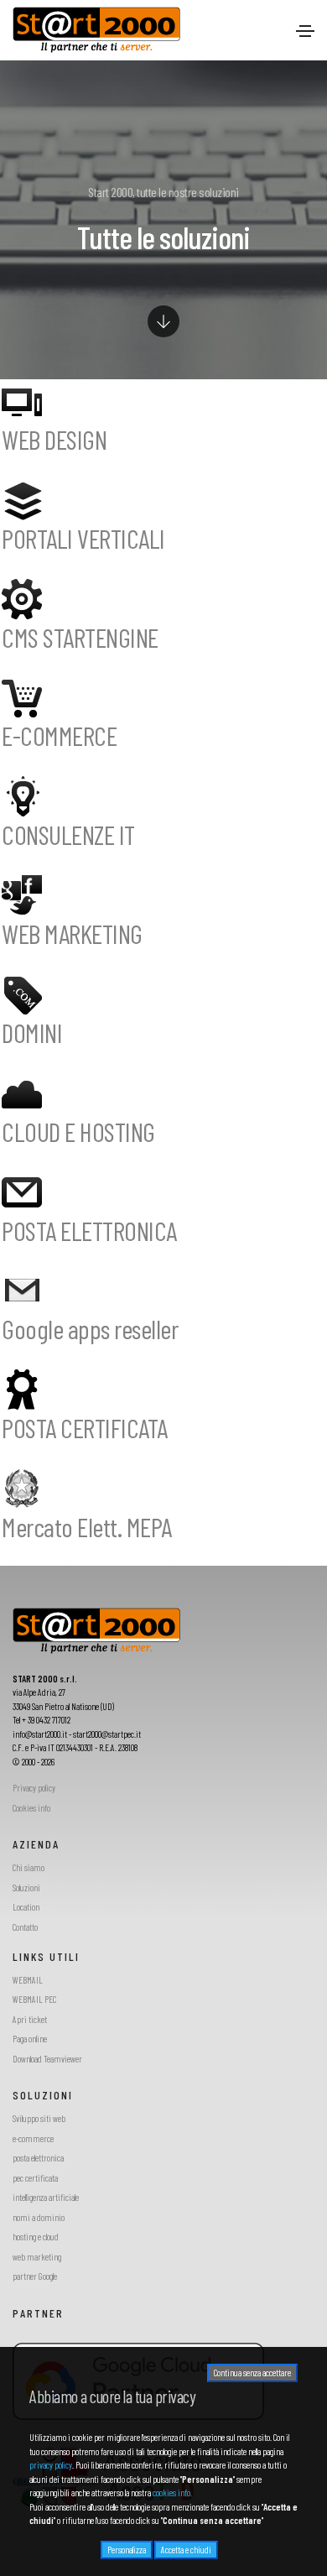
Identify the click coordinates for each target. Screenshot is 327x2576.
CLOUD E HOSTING (78, 1131)
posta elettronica (38, 2158)
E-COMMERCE (59, 735)
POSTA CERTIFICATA (85, 1427)
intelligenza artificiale (46, 2197)
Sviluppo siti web (39, 2118)
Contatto (25, 1927)
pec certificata (35, 2178)
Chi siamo (29, 1867)
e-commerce (33, 2138)
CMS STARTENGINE (80, 637)
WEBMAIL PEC (34, 1999)
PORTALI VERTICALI (83, 538)
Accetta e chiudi (186, 2550)
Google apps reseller (90, 1328)
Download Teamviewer (47, 2059)
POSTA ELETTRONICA (89, 1230)
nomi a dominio (39, 2217)
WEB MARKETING (72, 933)
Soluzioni (26, 1888)
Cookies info (31, 1808)
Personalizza (127, 2550)
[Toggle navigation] (305, 31)
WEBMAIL (28, 1980)
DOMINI (32, 1032)
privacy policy (51, 2465)
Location (26, 1907)
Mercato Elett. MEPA (87, 1526)
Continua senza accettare (252, 2373)
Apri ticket (30, 2019)
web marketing (37, 2257)
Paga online (30, 2039)
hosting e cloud (36, 2237)
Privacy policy (34, 1788)
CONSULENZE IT (68, 834)
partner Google (35, 2276)
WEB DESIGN (54, 439)
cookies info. (172, 2493)
